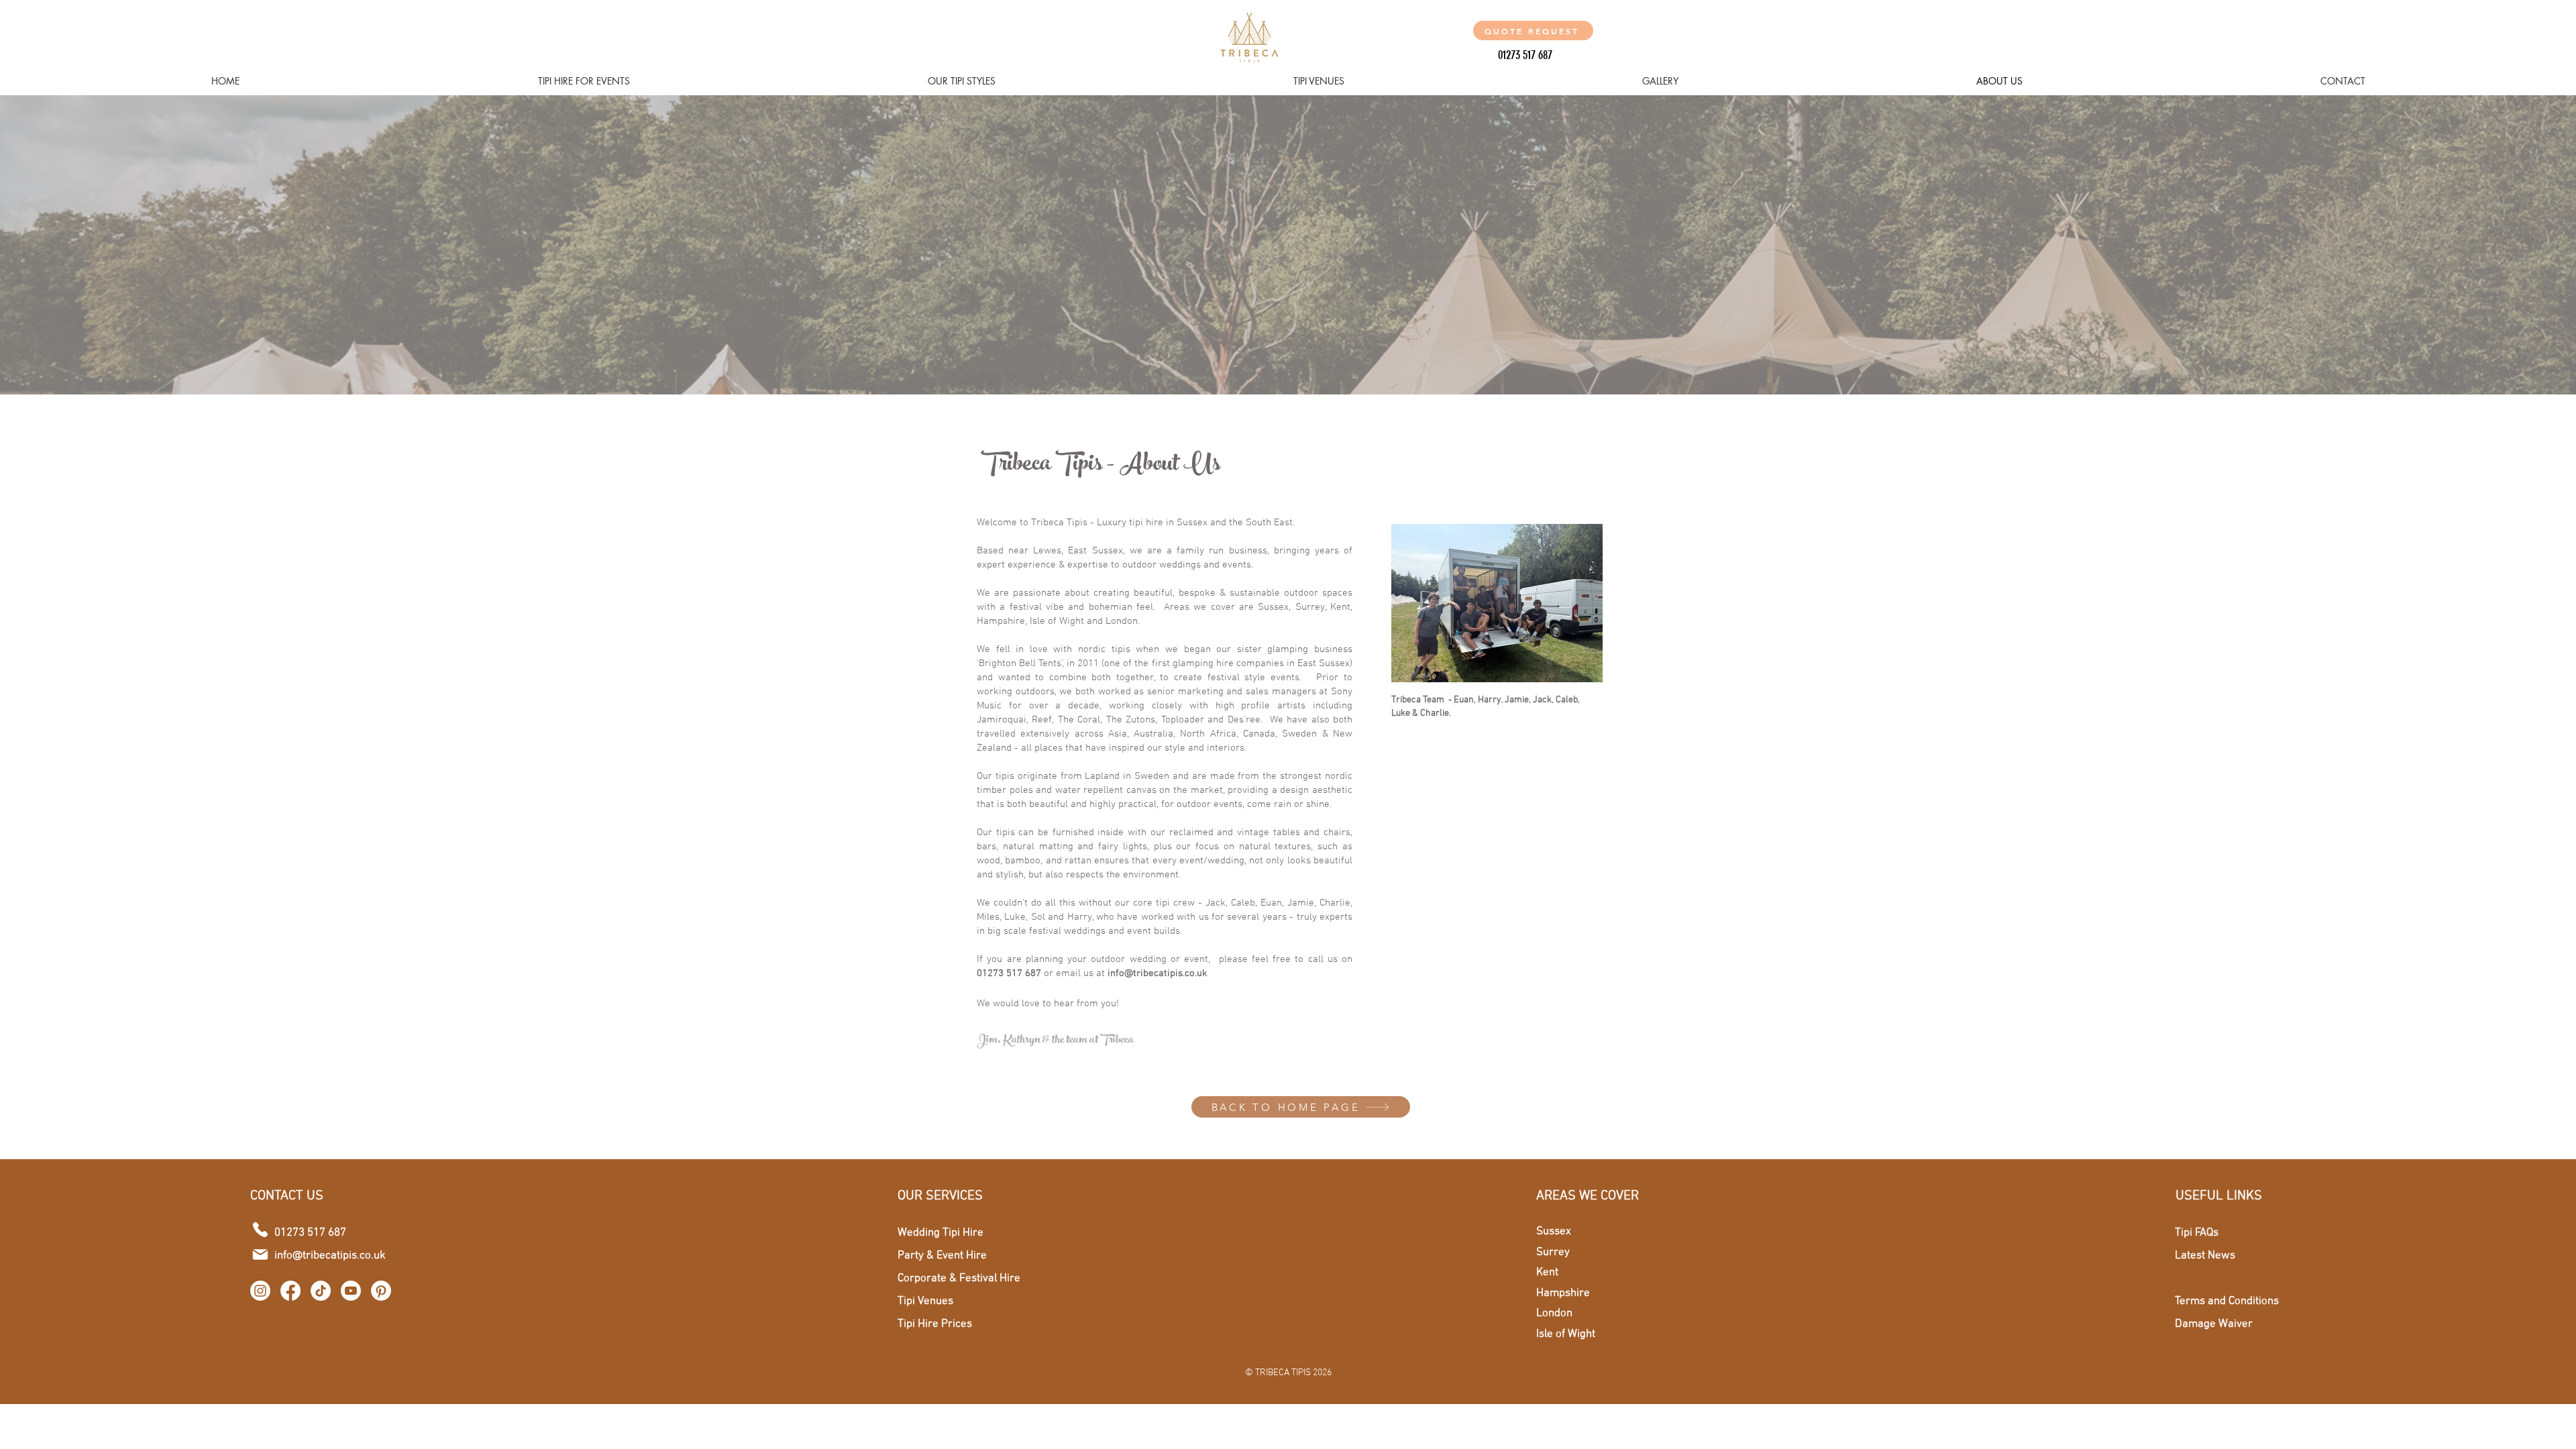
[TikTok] (321, 1291)
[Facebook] (290, 1291)
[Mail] (260, 1254)
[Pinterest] (381, 1291)
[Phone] (260, 1230)
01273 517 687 (1009, 973)
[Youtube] (351, 1291)
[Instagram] (260, 1291)
